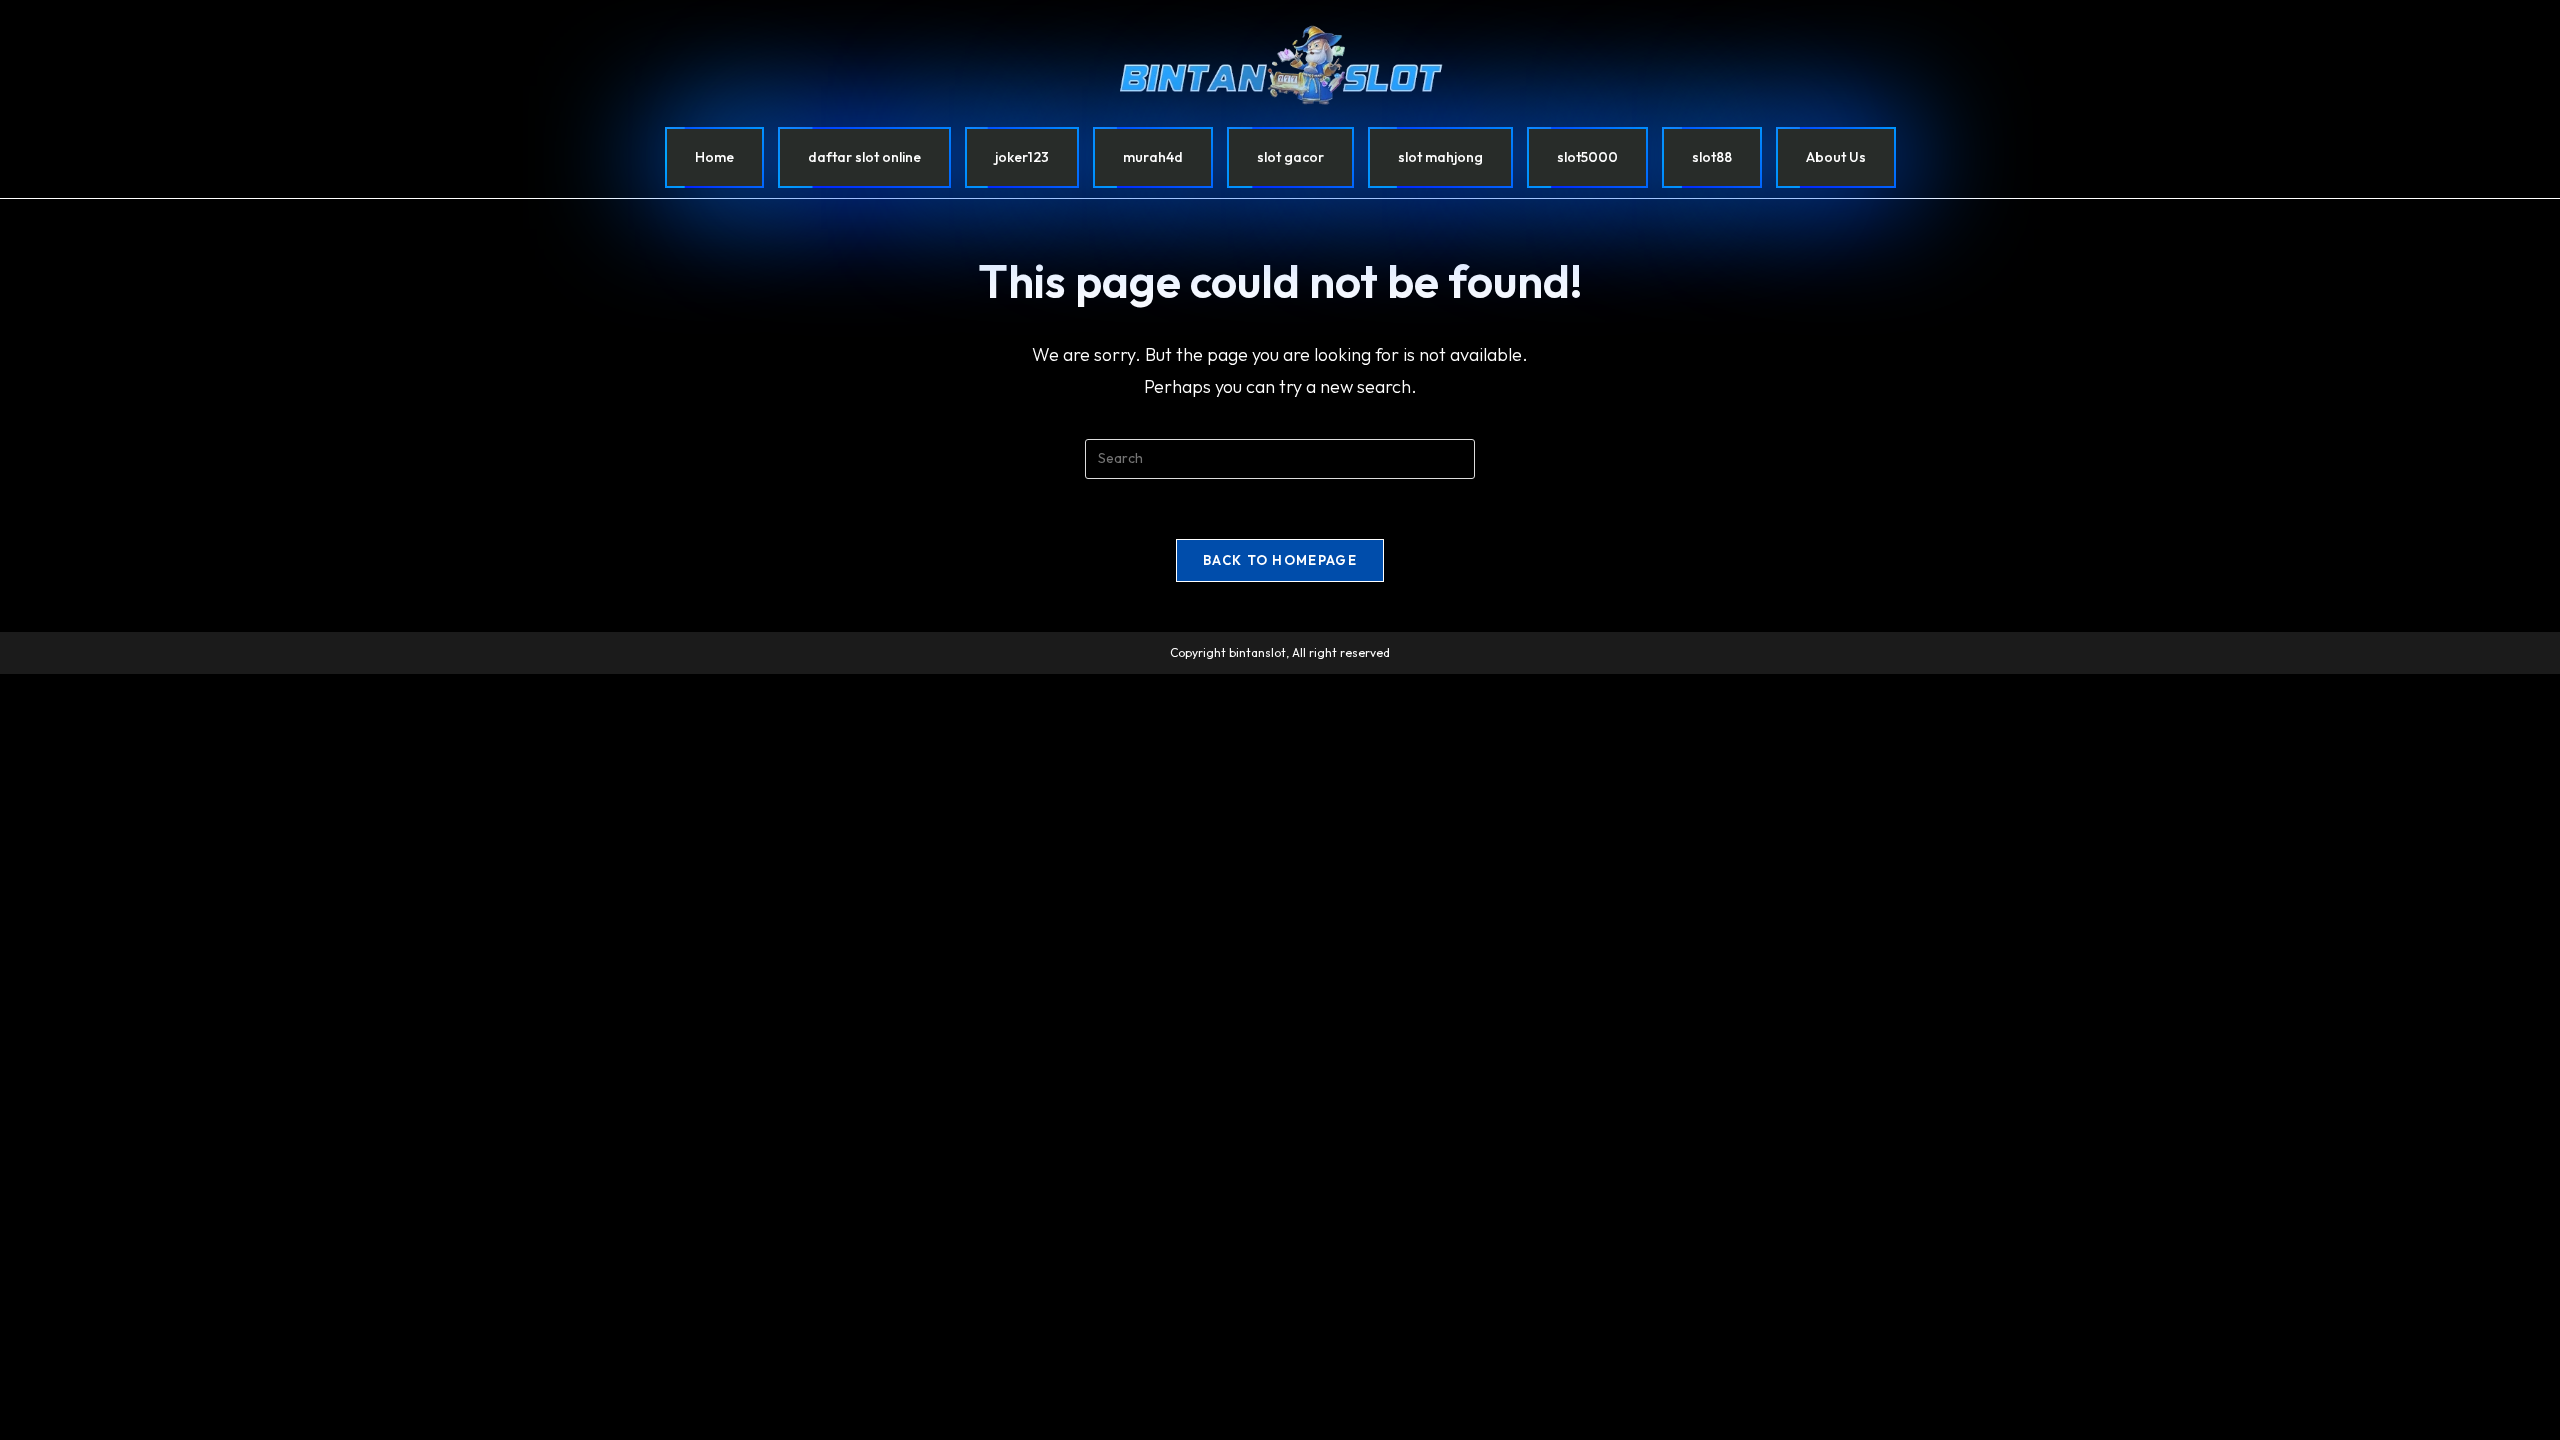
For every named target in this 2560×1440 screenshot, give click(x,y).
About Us (1836, 157)
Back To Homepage (1280, 560)
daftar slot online (864, 157)
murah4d (1153, 157)
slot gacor (1290, 157)
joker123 (1022, 157)
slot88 (1712, 157)
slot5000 (1587, 157)
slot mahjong (1440, 157)
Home (714, 157)
